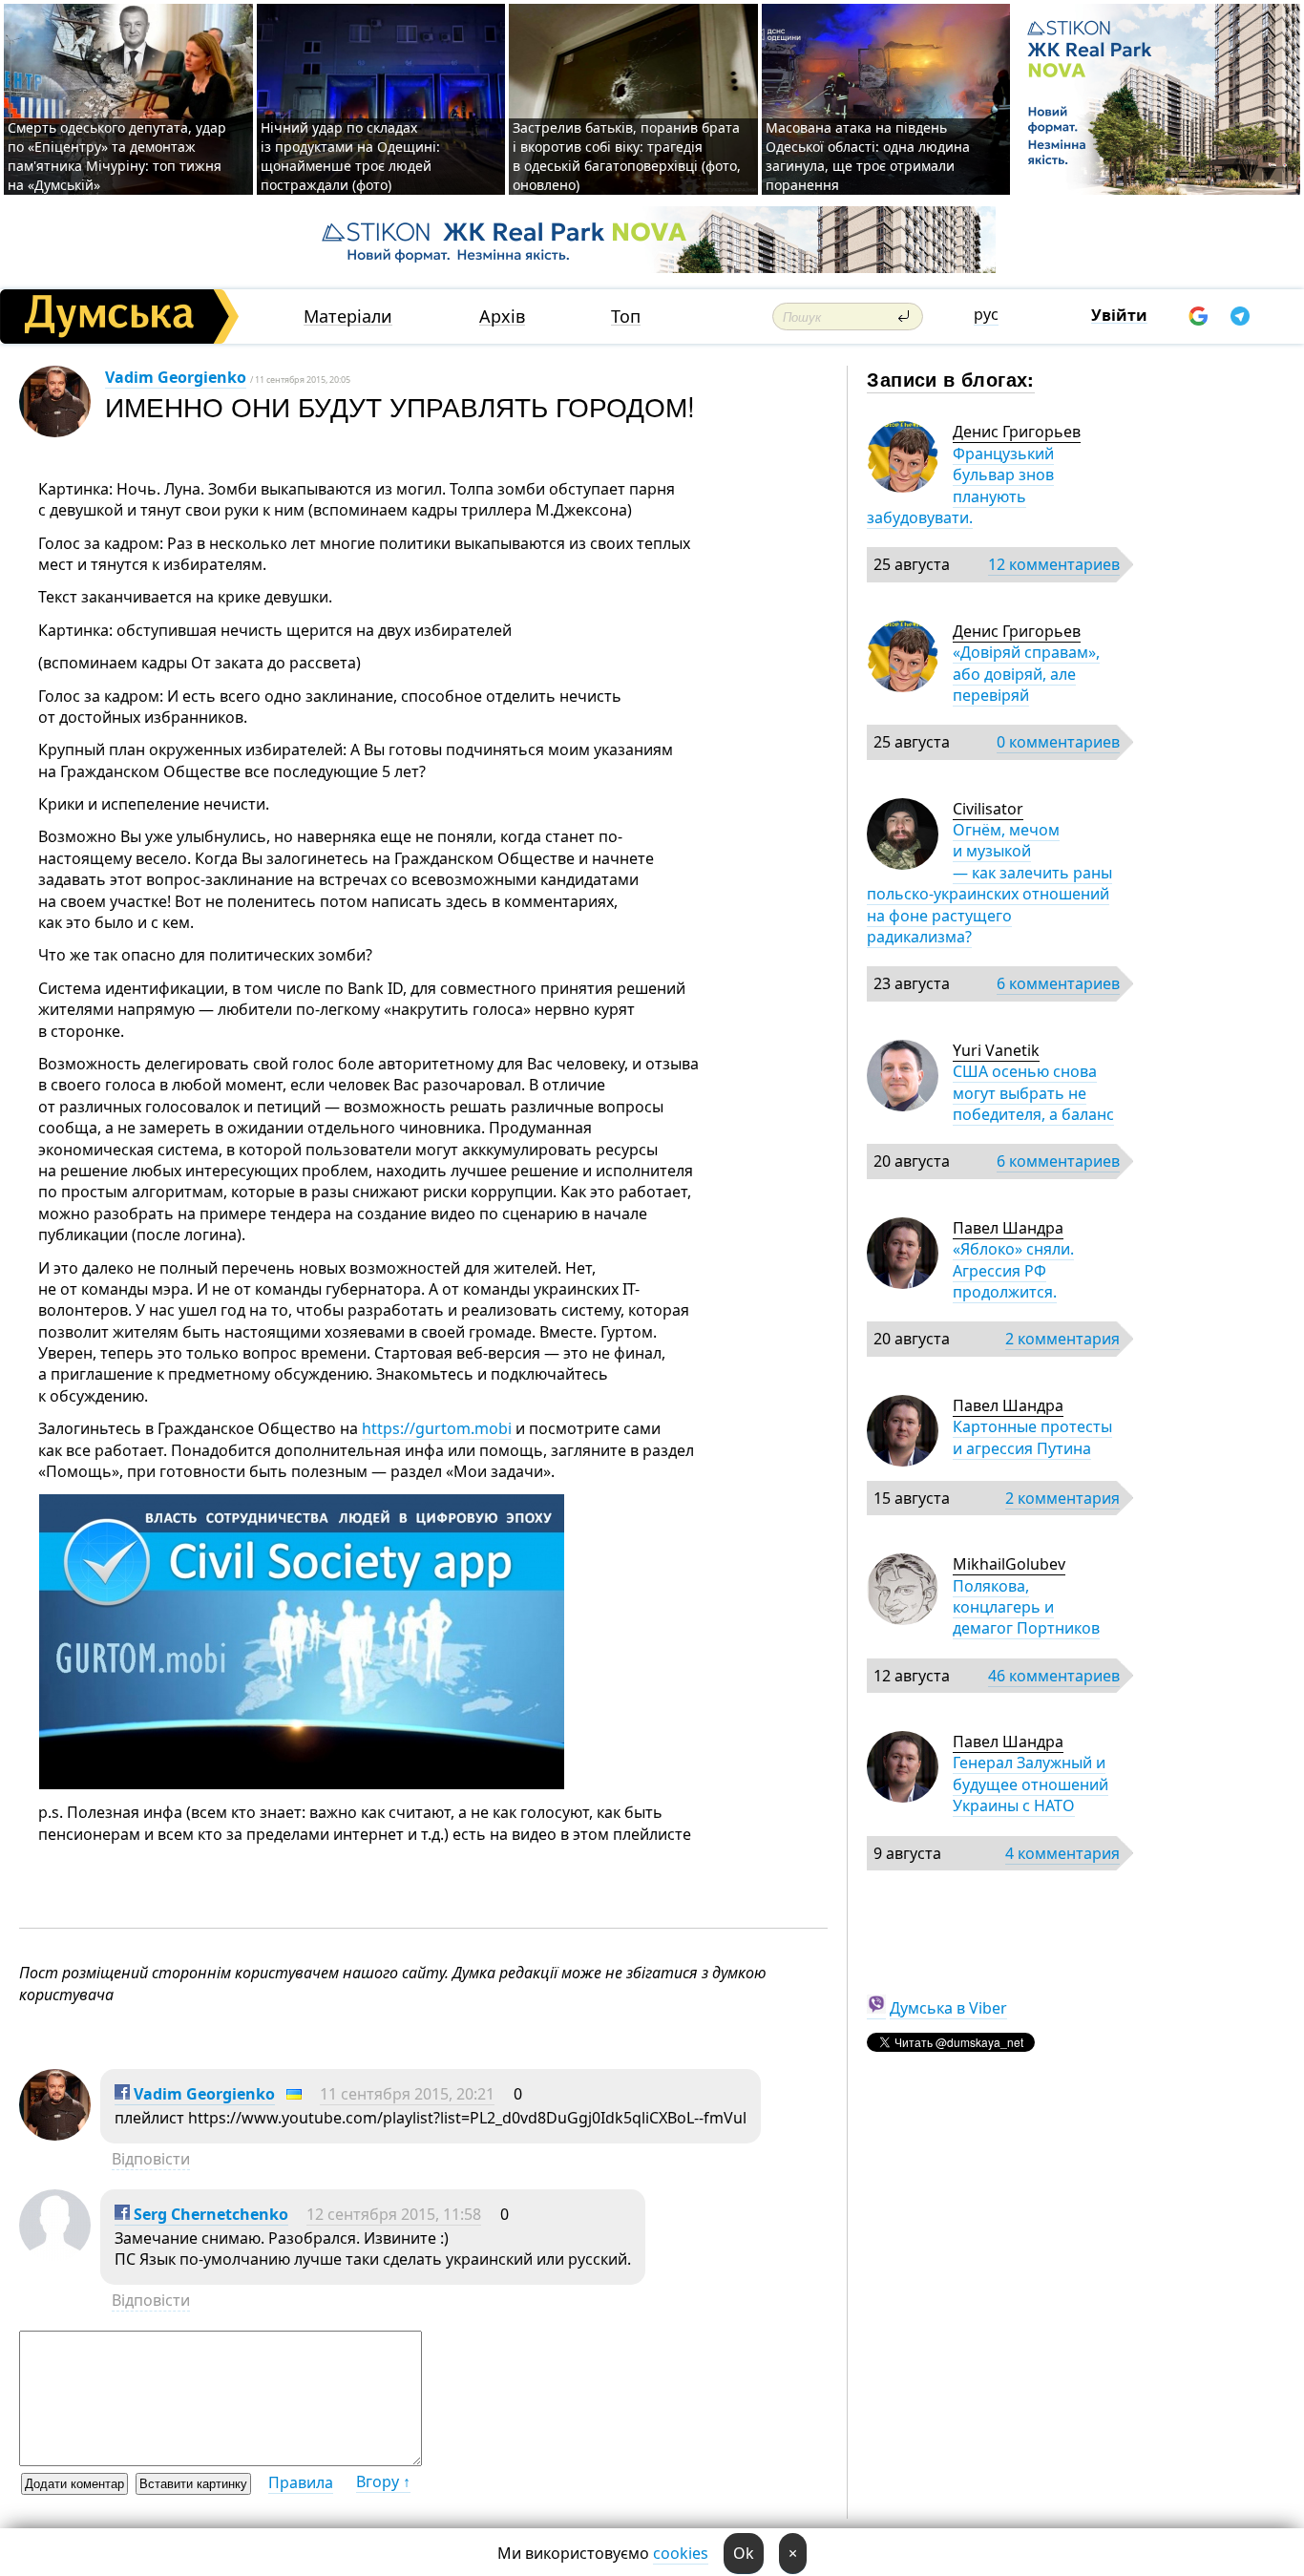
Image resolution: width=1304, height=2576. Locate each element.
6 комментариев (1058, 983)
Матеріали (348, 317)
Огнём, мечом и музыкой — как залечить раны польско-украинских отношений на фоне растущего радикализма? (989, 883)
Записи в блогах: (950, 379)
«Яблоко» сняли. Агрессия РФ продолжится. (1013, 1270)
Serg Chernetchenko (209, 2214)
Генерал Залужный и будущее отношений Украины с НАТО (1031, 1784)
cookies (681, 2553)
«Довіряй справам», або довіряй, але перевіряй (1026, 674)
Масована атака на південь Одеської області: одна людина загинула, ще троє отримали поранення (868, 156)
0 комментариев (1058, 742)
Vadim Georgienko (176, 377)
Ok (744, 2553)
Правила (301, 2482)
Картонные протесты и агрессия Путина (1032, 1437)
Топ (626, 317)
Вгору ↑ (383, 2481)
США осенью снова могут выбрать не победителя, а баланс (1033, 1093)
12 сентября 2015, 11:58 (394, 2214)
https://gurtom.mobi (437, 1428)
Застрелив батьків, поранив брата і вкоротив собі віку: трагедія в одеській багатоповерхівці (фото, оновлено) (627, 156)
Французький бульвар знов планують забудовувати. (960, 486)
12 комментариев (1054, 564)
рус (986, 314)
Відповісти (151, 2159)
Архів (502, 317)
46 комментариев (1054, 1676)
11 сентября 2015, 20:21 (407, 2094)
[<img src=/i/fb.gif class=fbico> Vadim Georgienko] (55, 2135)
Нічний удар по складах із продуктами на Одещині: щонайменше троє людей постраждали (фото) (350, 156)
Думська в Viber (948, 2008)
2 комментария (1062, 1339)
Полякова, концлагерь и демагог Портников (1026, 1607)
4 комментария (1062, 1853)
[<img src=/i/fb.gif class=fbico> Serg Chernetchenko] (55, 2255)
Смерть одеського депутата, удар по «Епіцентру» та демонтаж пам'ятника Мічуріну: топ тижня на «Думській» (117, 156)
